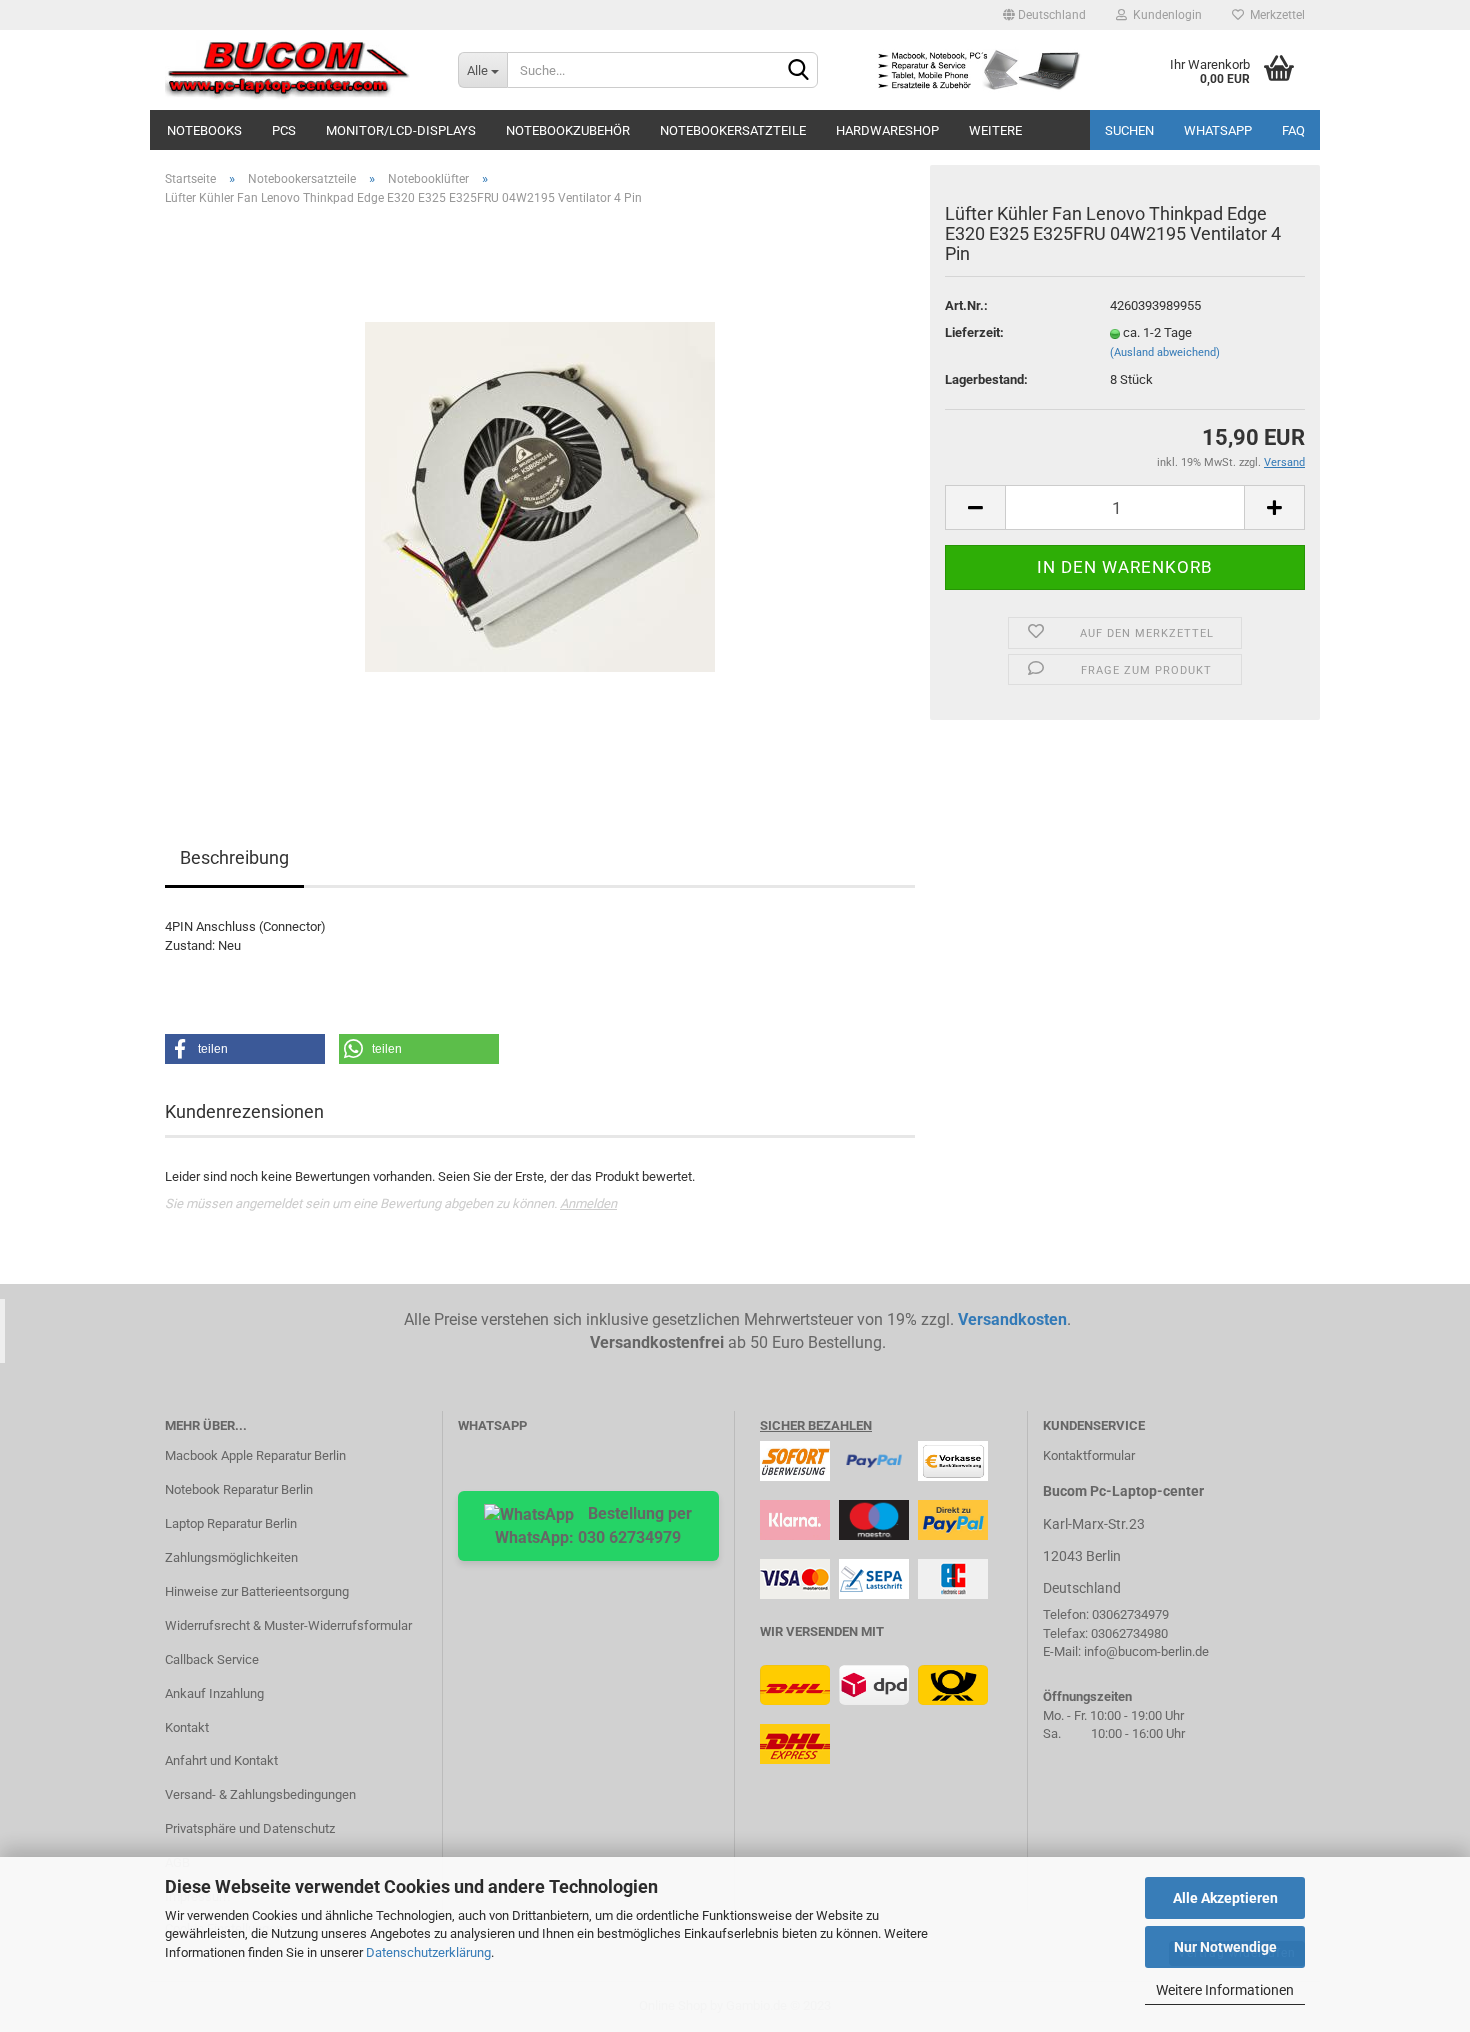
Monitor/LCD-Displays (401, 130)
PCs (284, 130)
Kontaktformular (1089, 1455)
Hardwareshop (887, 130)
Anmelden (588, 1203)
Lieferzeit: (974, 332)
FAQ (1293, 130)
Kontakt (187, 1727)
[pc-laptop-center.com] (296, 70)
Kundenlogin (1164, 15)
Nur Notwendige (1225, 1947)
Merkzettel (1274, 15)
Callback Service (212, 1659)
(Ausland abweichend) (1165, 352)
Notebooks (204, 130)
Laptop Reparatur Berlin (231, 1523)
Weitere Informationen (1225, 1990)
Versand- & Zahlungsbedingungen (260, 1794)
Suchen (1129, 130)
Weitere (995, 130)
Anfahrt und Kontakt (221, 1760)
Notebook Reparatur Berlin (239, 1489)
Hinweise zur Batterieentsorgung (257, 1591)
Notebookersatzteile (733, 130)
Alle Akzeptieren (1225, 1898)
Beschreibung (234, 857)
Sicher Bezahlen (816, 1425)
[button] (245, 1049)
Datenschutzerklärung (428, 1952)
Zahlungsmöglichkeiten (231, 1557)
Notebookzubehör (568, 130)
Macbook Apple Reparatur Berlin (255, 1455)
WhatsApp (1218, 130)
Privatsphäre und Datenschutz (250, 1828)
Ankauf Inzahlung (214, 1693)
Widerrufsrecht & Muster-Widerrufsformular (288, 1625)
